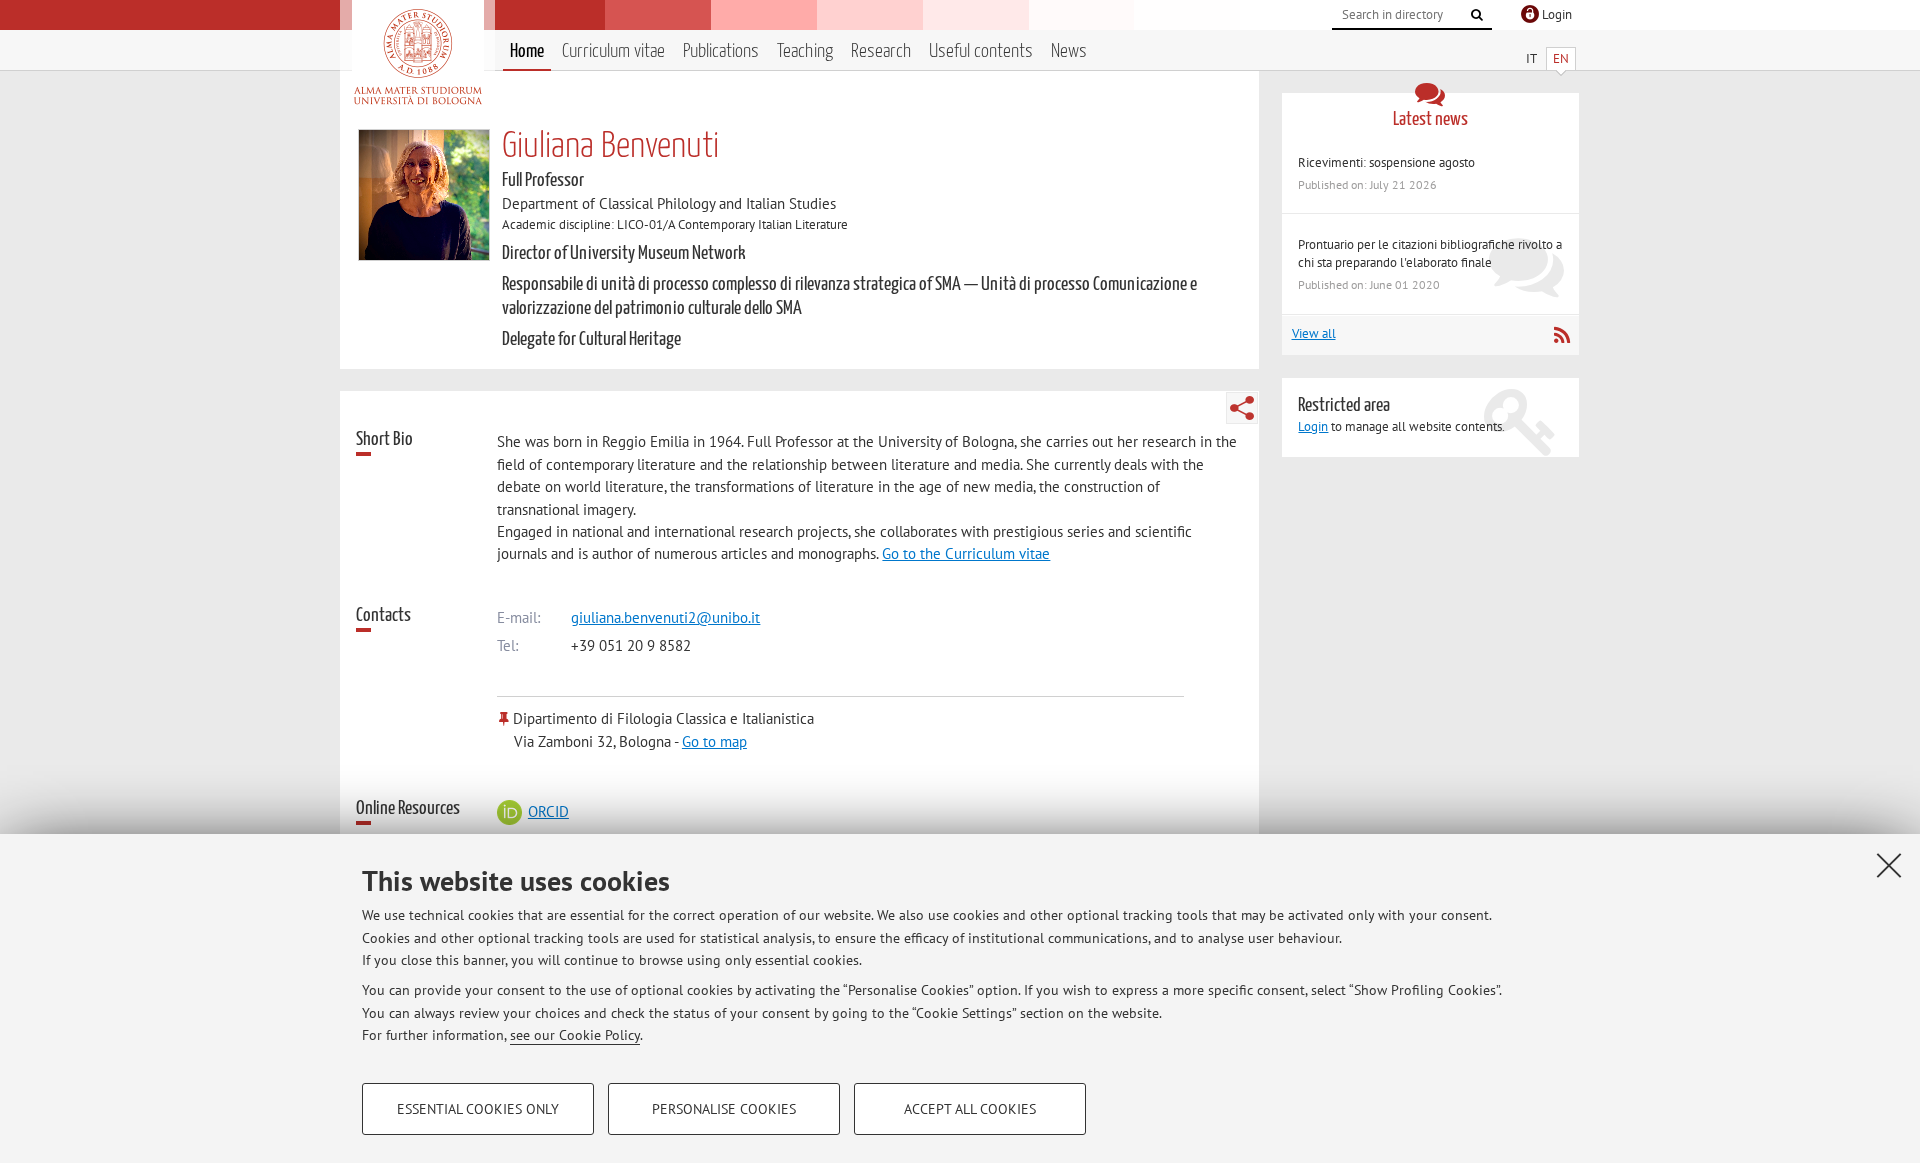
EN (1561, 58)
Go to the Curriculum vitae (966, 553)
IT (1531, 58)
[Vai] (1477, 15)
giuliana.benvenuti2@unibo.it (665, 617)
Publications (721, 51)
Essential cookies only (478, 1109)
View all (1314, 333)
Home (527, 51)
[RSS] (1561, 335)
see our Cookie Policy (575, 1035)
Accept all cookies (970, 1109)
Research (881, 51)
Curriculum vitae (613, 51)
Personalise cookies (724, 1109)
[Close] (1889, 865)
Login (1313, 426)
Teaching (805, 51)
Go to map (714, 741)
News (1069, 51)
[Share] (1242, 408)
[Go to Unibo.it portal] (417, 57)
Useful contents (981, 51)
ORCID (548, 811)
